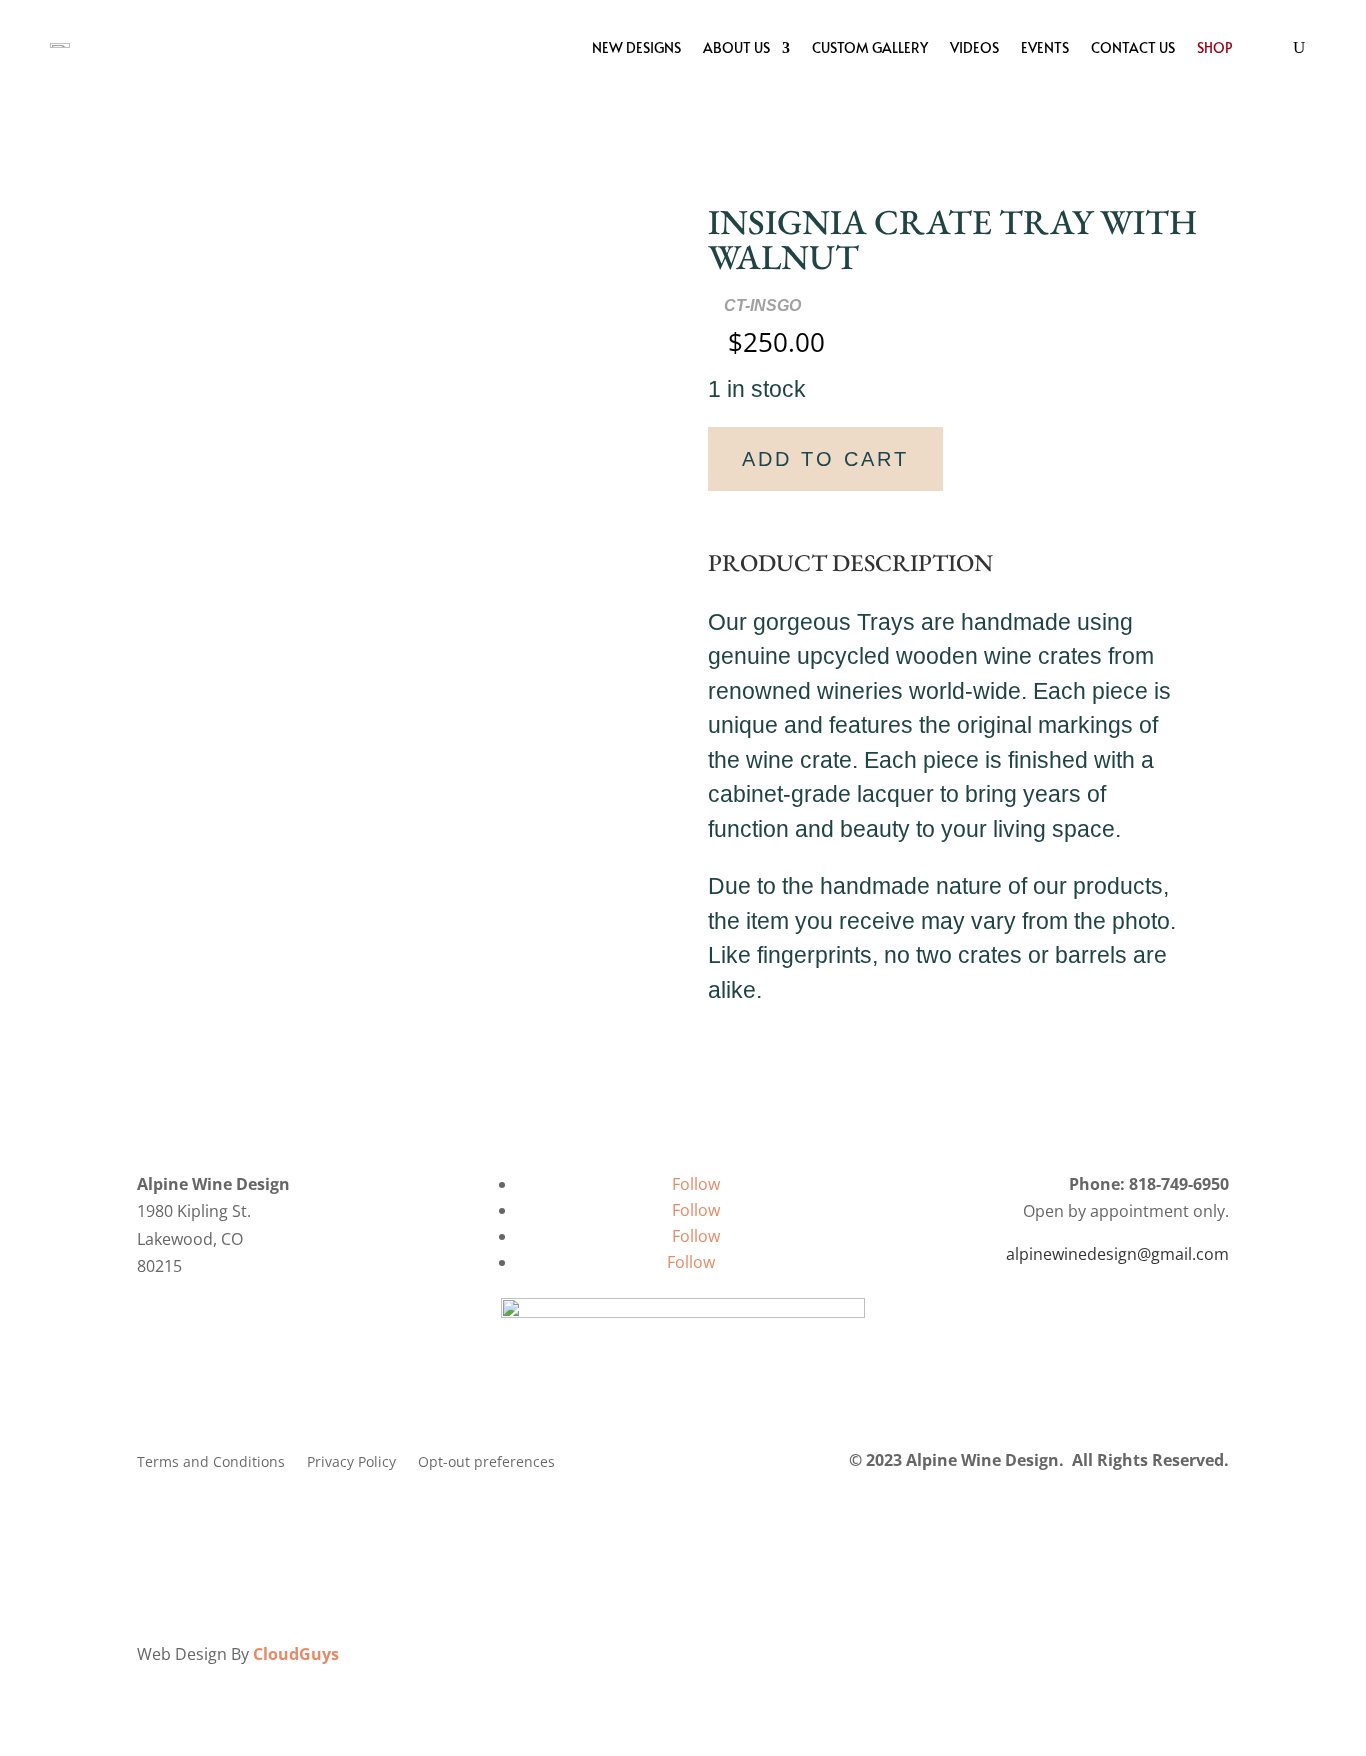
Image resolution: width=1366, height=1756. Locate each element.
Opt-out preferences (486, 1463)
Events (1045, 47)
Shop (1214, 47)
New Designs (636, 47)
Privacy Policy (351, 1463)
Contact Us (1133, 47)
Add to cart (825, 459)
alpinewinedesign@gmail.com (1117, 1254)
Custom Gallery (870, 47)
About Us (736, 47)
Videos (974, 47)
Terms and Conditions (211, 1463)
